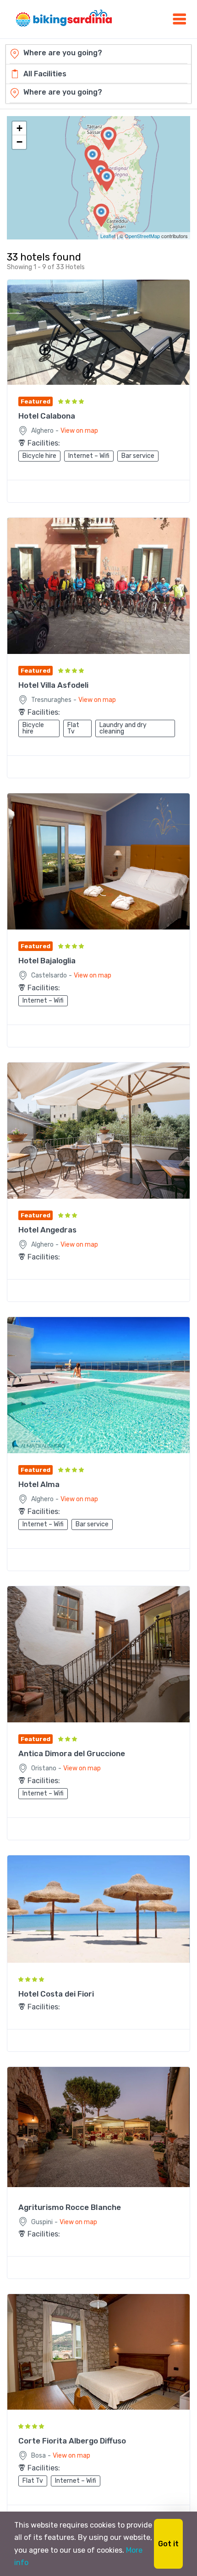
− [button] (19, 142)
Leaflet (108, 236)
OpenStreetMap (142, 236)
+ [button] (19, 128)
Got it (168, 2544)
